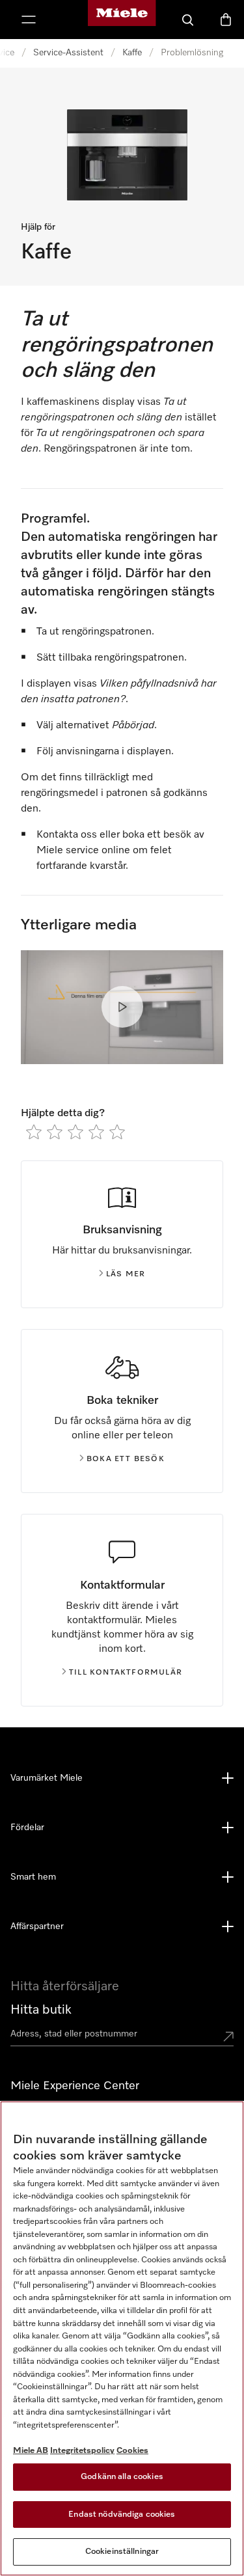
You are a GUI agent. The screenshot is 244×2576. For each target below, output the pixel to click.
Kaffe (132, 53)
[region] (122, 2338)
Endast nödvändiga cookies (122, 2514)
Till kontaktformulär (126, 1673)
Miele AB (31, 2451)
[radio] (34, 1132)
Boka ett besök (126, 1459)
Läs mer (126, 1274)
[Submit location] (228, 2036)
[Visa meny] (29, 20)
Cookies (132, 2451)
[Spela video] (122, 1007)
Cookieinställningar (122, 2552)
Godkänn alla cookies (122, 2477)
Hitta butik (41, 2010)
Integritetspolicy (82, 2451)
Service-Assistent (68, 53)
